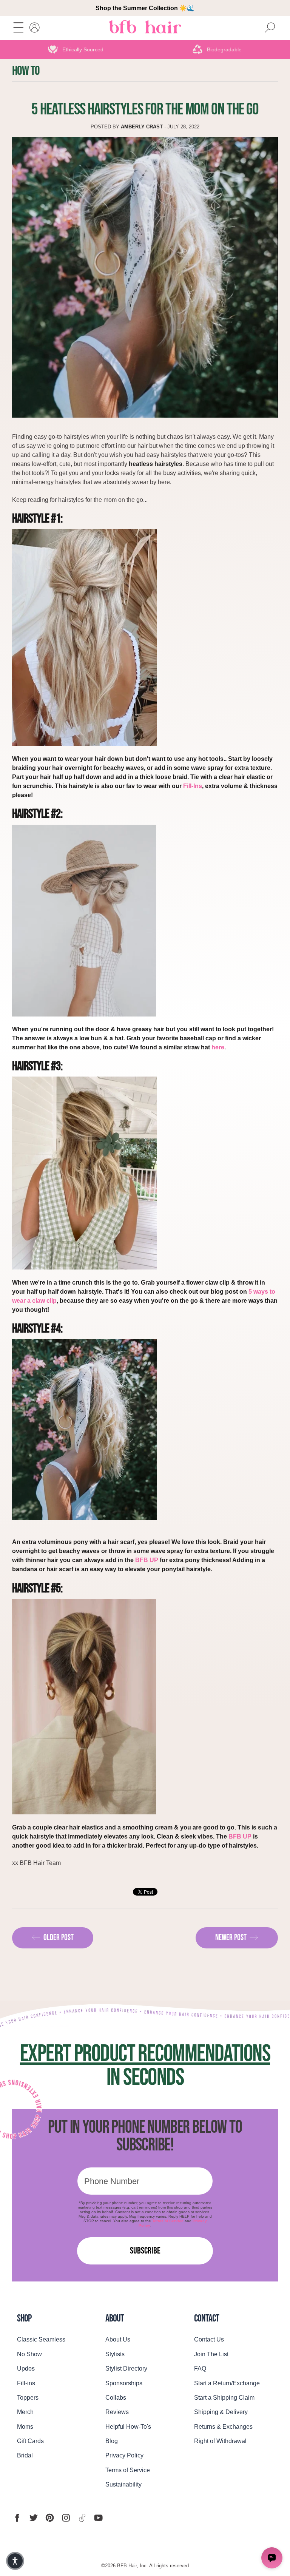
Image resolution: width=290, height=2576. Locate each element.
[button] (15, 2561)
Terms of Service (168, 2221)
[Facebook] (17, 2518)
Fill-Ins (193, 786)
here (218, 1047)
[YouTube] (98, 2518)
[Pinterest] (50, 2518)
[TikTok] (82, 2518)
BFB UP (147, 1560)
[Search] (270, 28)
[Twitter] (33, 2518)
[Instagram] (66, 2518)
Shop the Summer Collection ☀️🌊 (145, 8)
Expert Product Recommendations (145, 2054)
